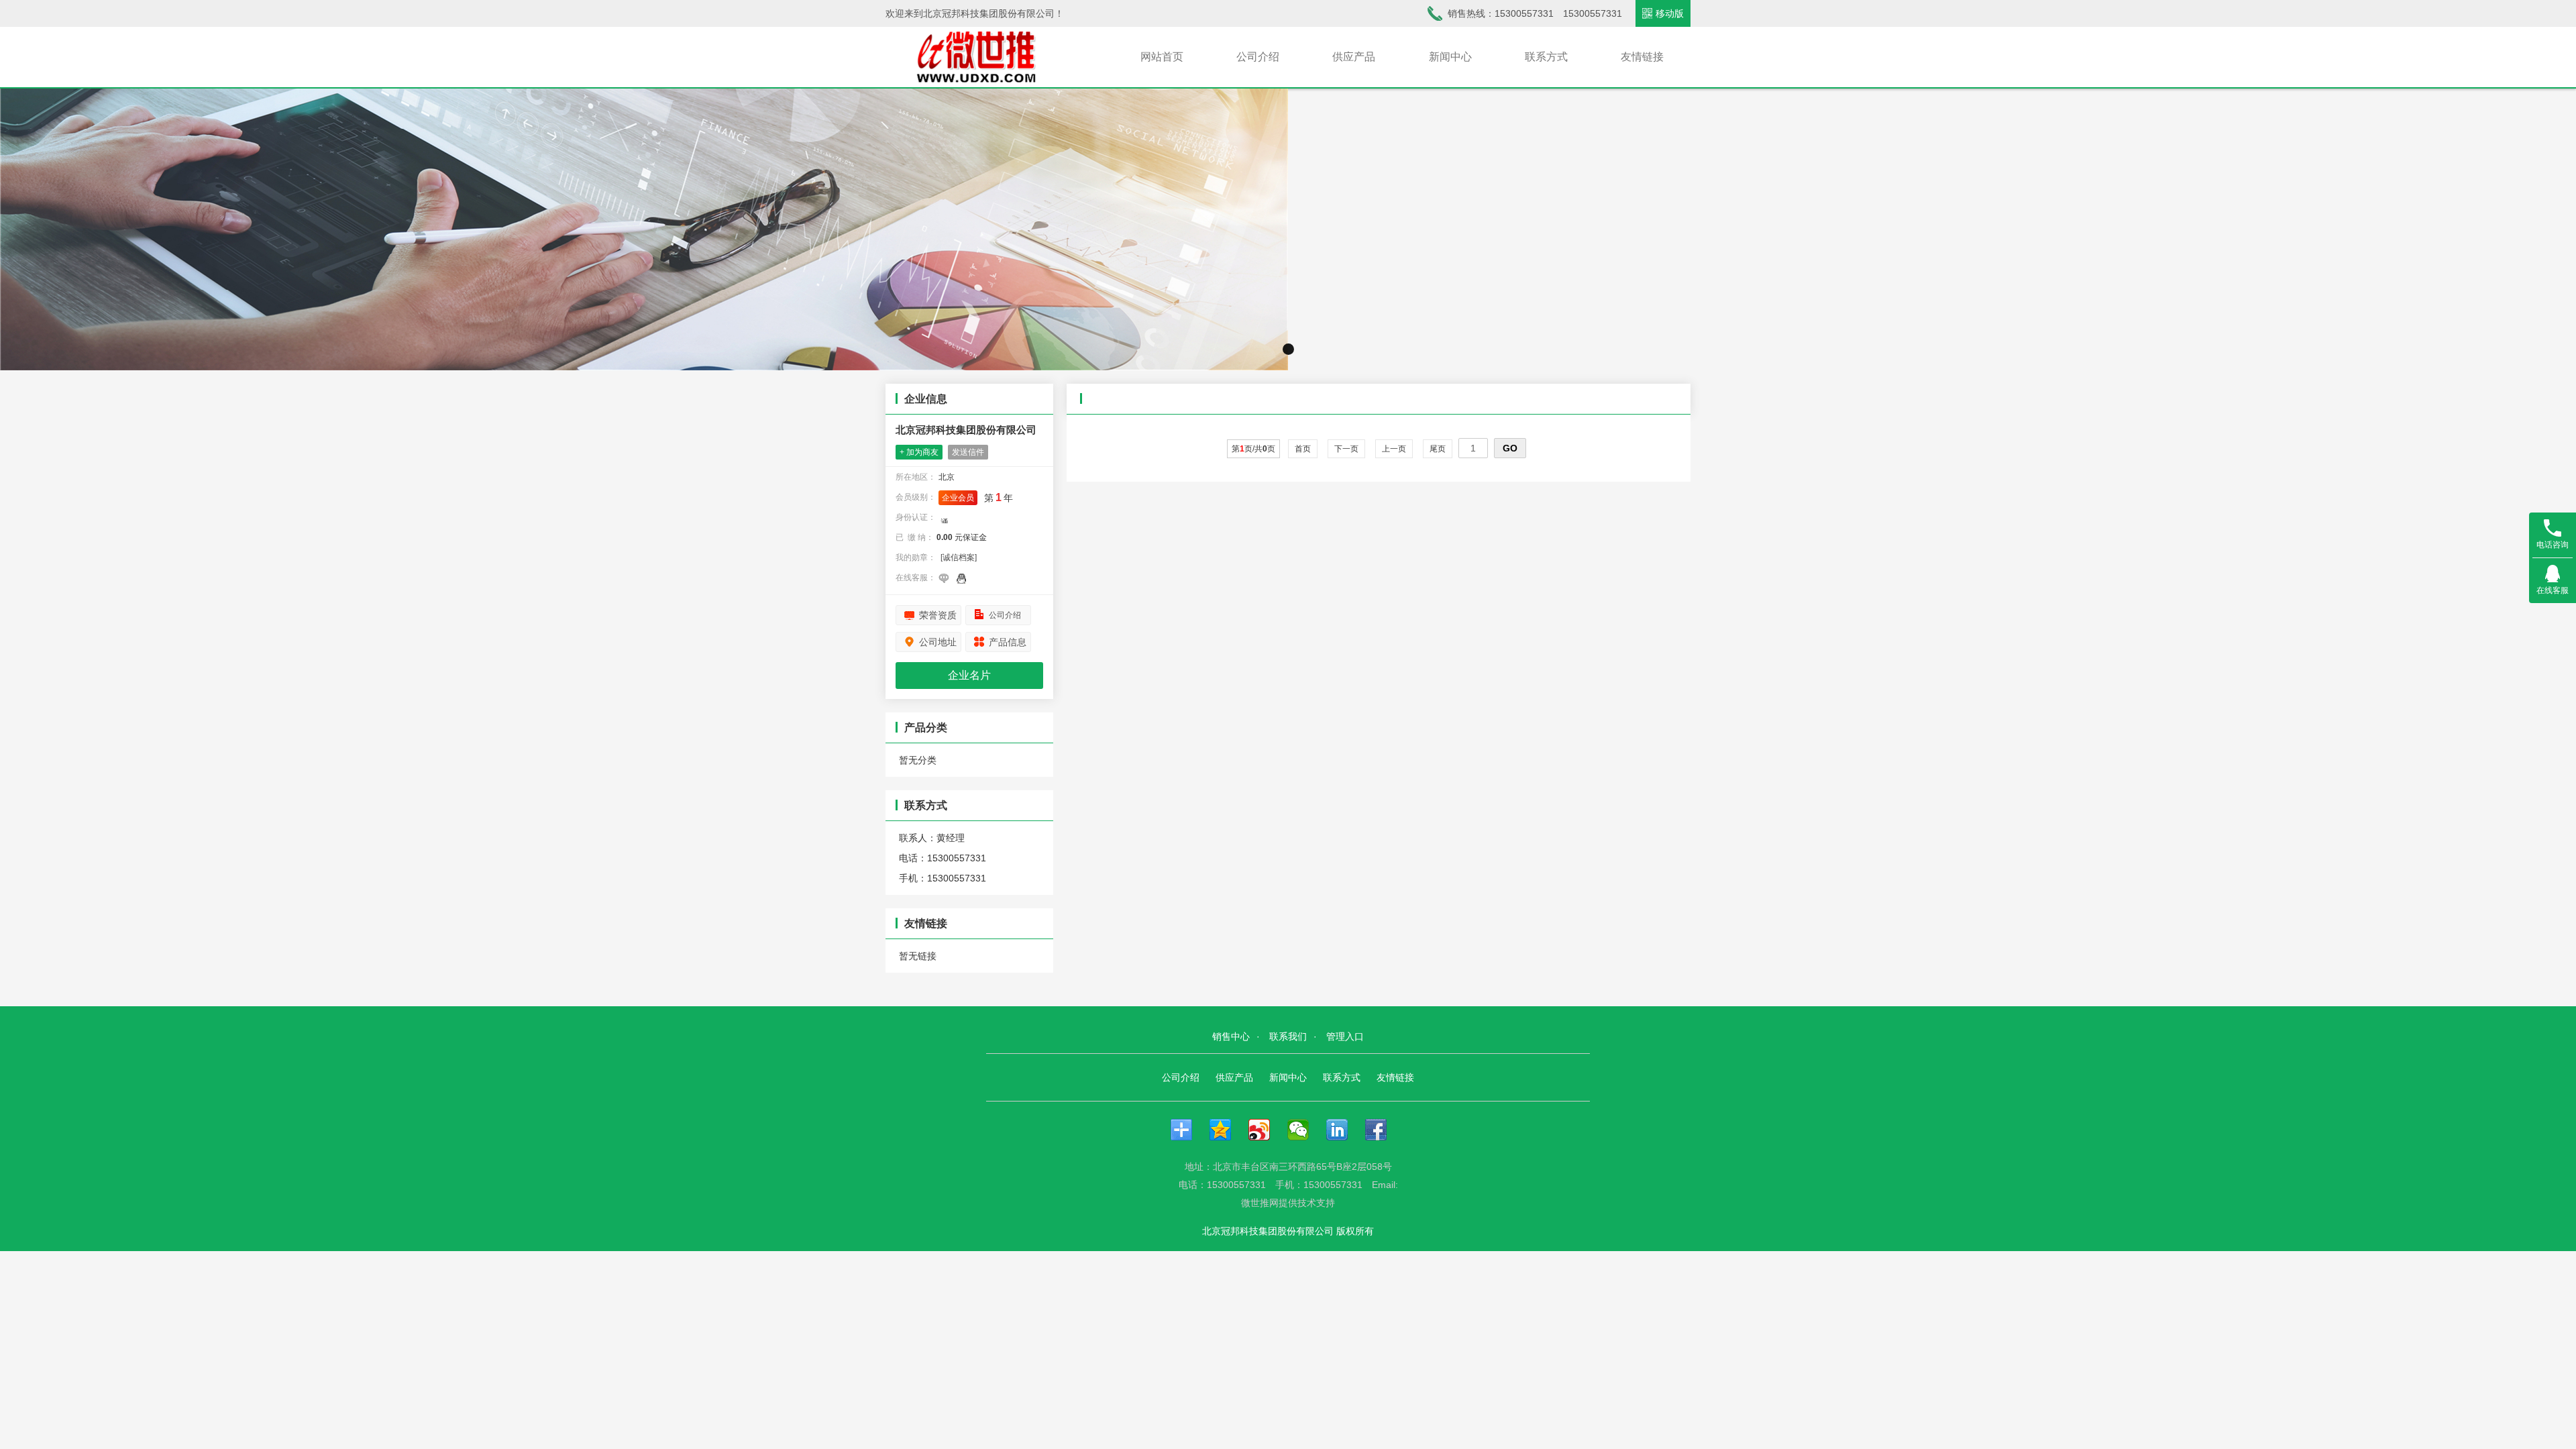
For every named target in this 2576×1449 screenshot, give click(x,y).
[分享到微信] (1305, 1130)
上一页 (1394, 449)
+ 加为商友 (919, 452)
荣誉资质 (938, 615)
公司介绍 (1258, 57)
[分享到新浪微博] (1266, 1130)
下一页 (1346, 449)
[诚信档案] (959, 557)
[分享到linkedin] (1344, 1130)
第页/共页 (1253, 449)
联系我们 (1288, 1036)
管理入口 (1345, 1036)
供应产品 (1354, 57)
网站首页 (1162, 57)
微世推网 (1260, 1203)
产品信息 (1008, 642)
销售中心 (1231, 1036)
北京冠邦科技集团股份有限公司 (966, 430)
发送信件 (968, 452)
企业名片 (969, 675)
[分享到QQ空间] (1227, 1130)
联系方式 (1546, 57)
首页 (1303, 449)
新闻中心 (1450, 57)
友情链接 (1642, 57)
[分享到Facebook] (1383, 1130)
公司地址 (938, 642)
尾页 (1438, 449)
